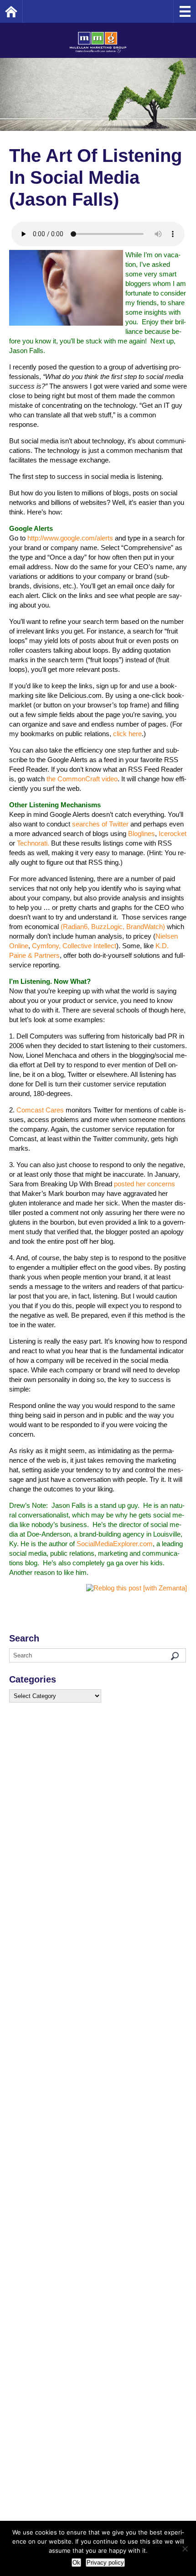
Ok (76, 2563)
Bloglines (142, 834)
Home (23, 11)
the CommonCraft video (82, 779)
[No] (185, 2549)
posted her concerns (144, 1184)
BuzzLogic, (108, 927)
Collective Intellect (89, 946)
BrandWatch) (146, 927)
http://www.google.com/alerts (70, 538)
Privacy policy (105, 2563)
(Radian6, (75, 927)
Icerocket (173, 834)
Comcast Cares (40, 1110)
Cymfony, (46, 946)
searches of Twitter (100, 824)
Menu (185, 11)
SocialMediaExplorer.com (115, 1544)
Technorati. (33, 843)
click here (127, 734)
